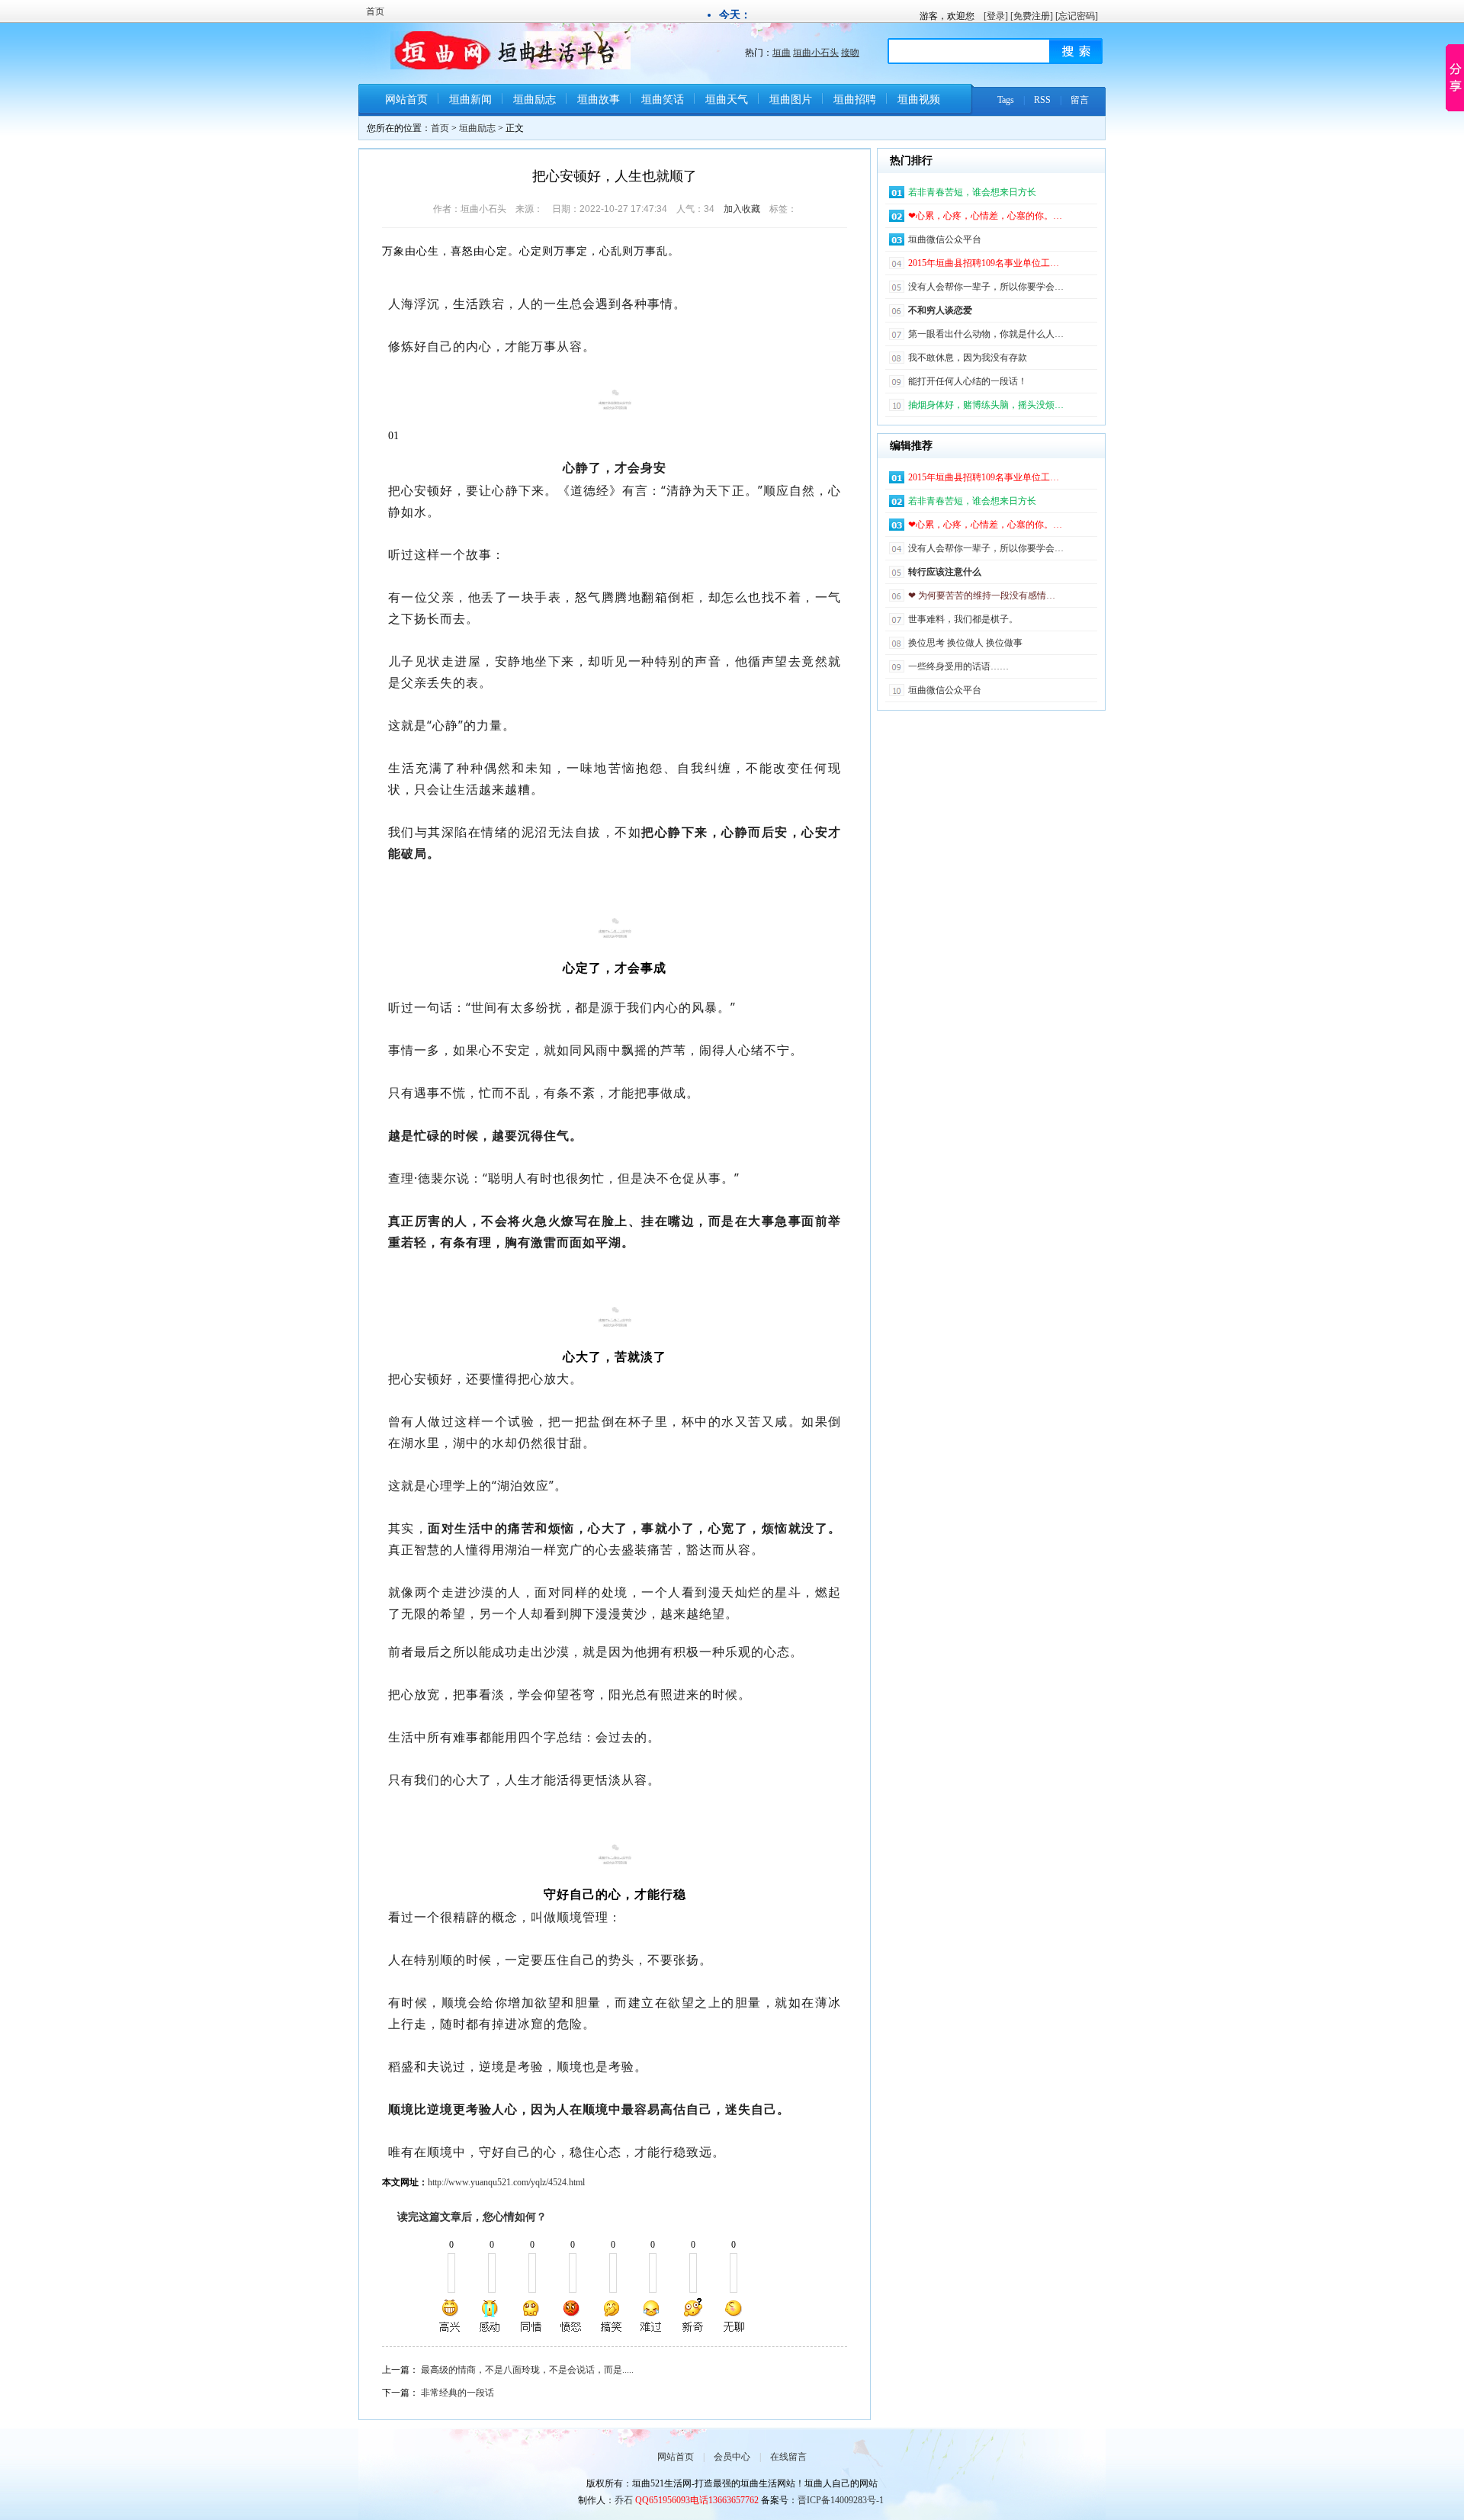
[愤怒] (571, 2316)
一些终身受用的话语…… (958, 666)
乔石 (624, 2500)
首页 (375, 11)
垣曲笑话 (663, 100)
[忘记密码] (1077, 16)
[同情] (531, 2316)
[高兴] (451, 2316)
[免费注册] (1032, 16)
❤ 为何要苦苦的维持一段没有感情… (982, 595)
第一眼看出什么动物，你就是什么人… (986, 334)
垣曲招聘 (855, 100)
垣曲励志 (535, 100)
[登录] (996, 16)
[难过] (652, 2316)
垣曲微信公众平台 (945, 239)
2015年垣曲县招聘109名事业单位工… (984, 263)
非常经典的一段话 (457, 2393)
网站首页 (406, 100)
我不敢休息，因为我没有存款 (968, 358)
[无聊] (733, 2316)
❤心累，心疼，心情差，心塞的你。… (985, 216)
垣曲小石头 (816, 53)
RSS (1042, 100)
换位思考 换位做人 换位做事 (965, 643)
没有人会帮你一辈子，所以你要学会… (986, 287)
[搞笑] (612, 2316)
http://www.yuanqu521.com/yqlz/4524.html (506, 2182)
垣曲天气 (727, 100)
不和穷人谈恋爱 (940, 310)
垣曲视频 (919, 100)
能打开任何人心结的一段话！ (968, 381)
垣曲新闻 (470, 100)
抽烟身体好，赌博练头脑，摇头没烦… (986, 405)
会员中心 (732, 2457)
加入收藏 (742, 209)
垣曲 (782, 53)
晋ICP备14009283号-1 (841, 2500)
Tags (1006, 100)
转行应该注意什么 (945, 572)
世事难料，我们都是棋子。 (963, 619)
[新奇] (692, 2316)
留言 (1080, 100)
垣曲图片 (791, 100)
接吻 (850, 53)
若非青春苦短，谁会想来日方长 (972, 192)
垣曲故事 (599, 100)
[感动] (491, 2316)
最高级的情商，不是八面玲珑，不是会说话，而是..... (527, 2370)
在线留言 (788, 2457)
